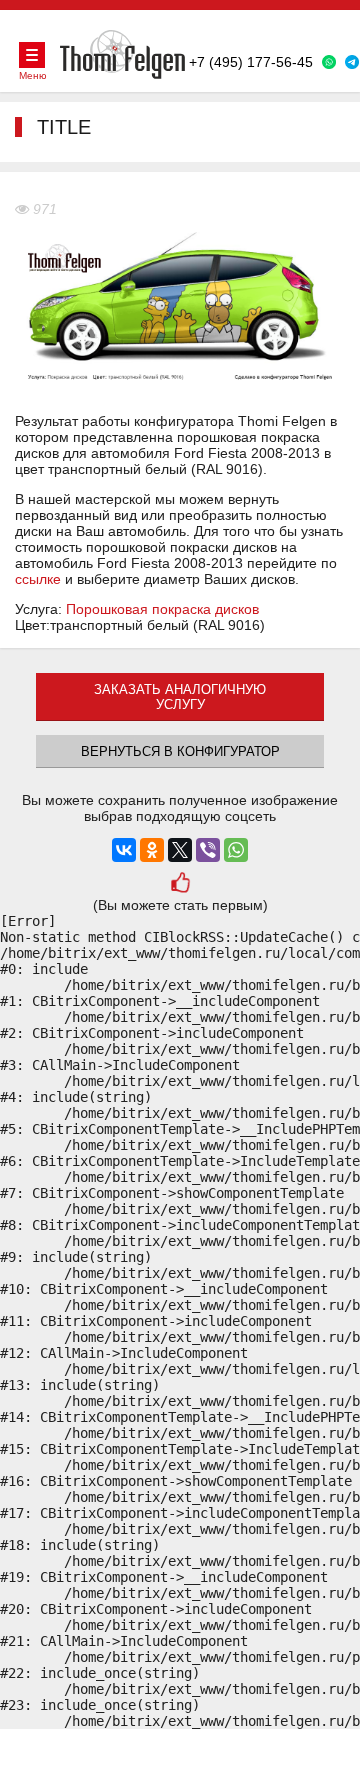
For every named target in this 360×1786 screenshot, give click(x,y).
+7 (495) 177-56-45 (251, 62)
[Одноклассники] (152, 850)
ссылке (38, 579)
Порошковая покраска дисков (162, 609)
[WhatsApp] (236, 850)
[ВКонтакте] (124, 850)
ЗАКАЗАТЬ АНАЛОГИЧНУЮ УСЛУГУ (180, 697)
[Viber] (208, 850)
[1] (180, 884)
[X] (180, 850)
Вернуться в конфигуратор (180, 751)
